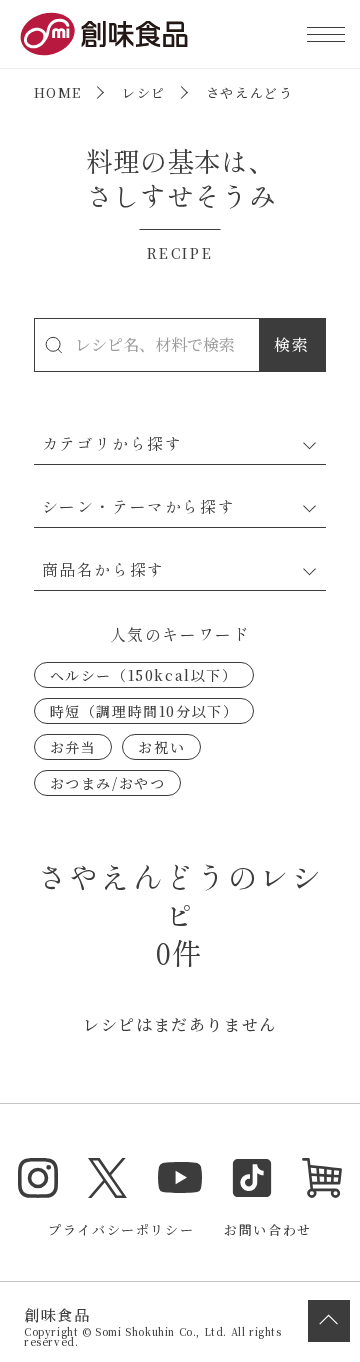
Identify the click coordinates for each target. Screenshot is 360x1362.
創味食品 (104, 34)
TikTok (252, 1178)
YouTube (180, 1178)
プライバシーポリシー (121, 1229)
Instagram (38, 1178)
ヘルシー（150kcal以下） (144, 675)
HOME (58, 92)
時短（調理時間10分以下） (144, 711)
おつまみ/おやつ (108, 783)
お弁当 (73, 747)
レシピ (144, 92)
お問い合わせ (268, 1229)
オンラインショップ (322, 1178)
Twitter (108, 1178)
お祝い (161, 747)
